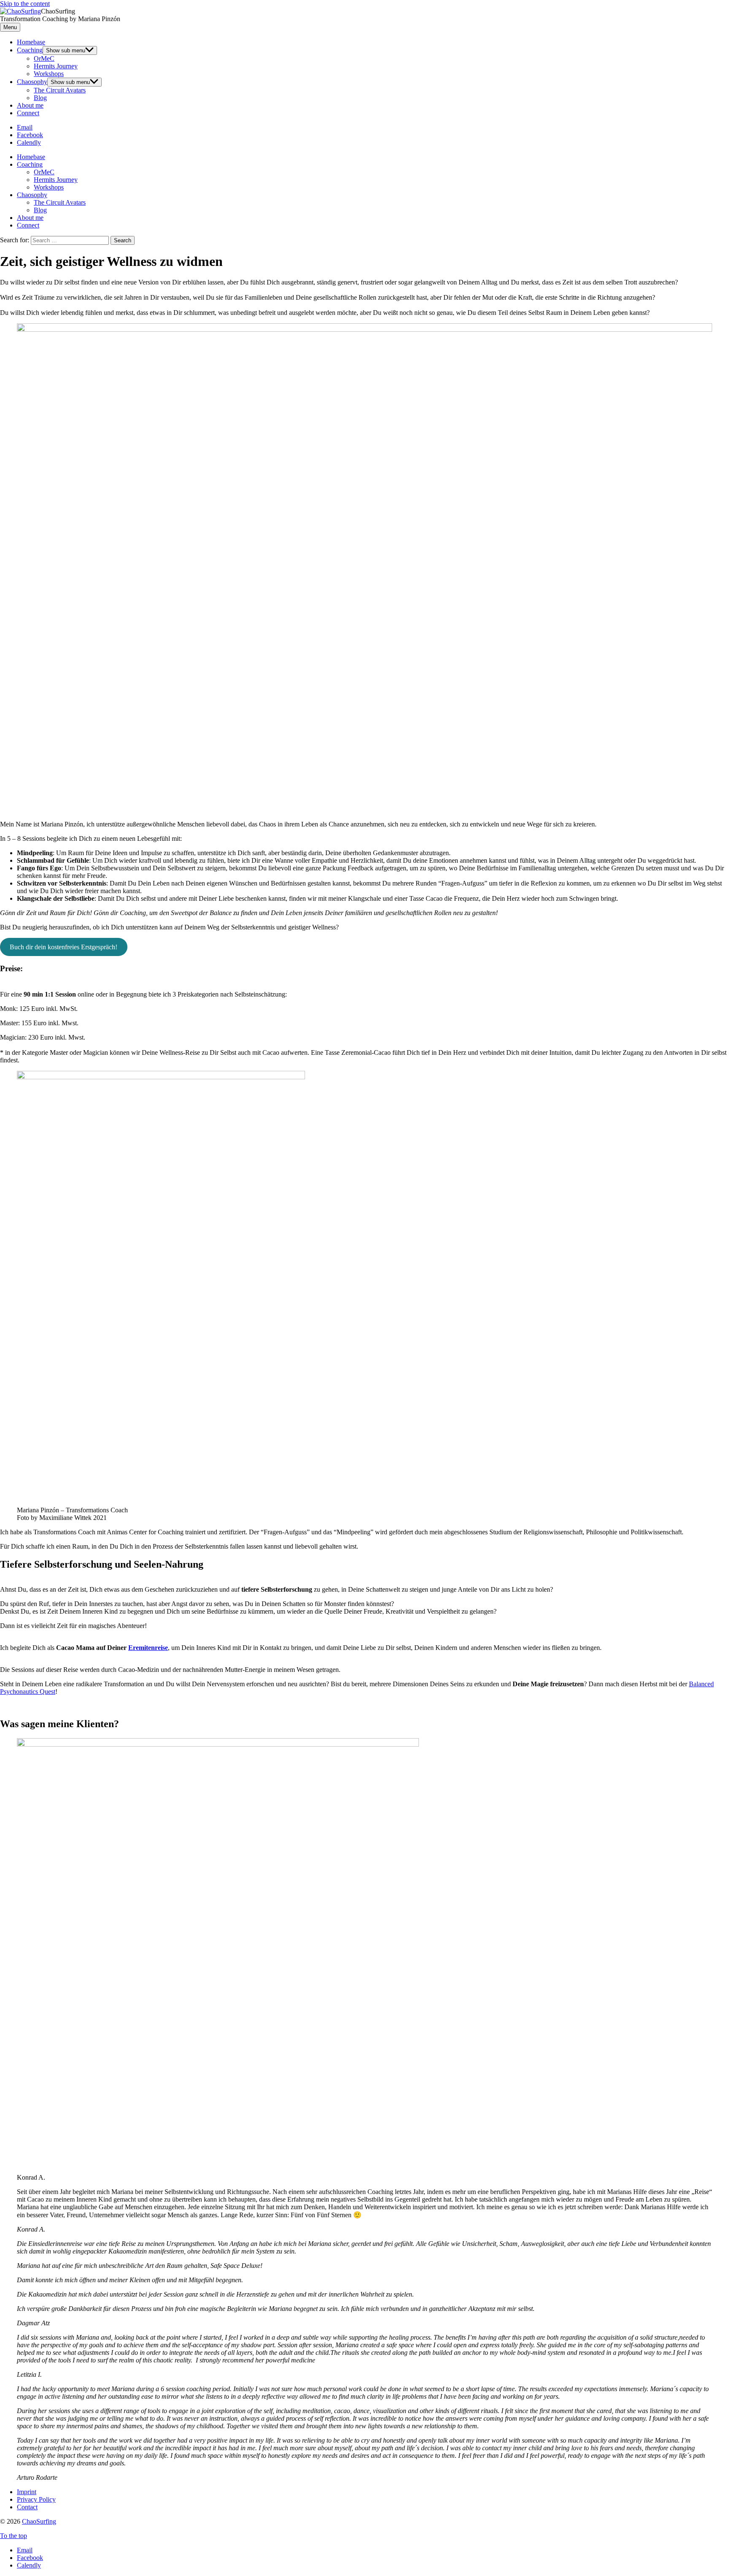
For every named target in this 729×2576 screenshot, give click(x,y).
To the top (13, 2536)
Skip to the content (25, 4)
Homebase (31, 42)
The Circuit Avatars (60, 90)
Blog (40, 98)
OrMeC (44, 58)
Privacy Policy (36, 2499)
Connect (28, 113)
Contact (27, 2507)
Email (25, 2550)
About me (30, 105)
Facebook (30, 2558)
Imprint (27, 2492)
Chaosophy (32, 82)
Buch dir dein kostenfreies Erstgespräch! (63, 947)
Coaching (30, 50)
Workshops (49, 74)
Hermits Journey (56, 66)
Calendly (29, 2565)
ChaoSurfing (39, 2521)
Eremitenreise (148, 1648)
